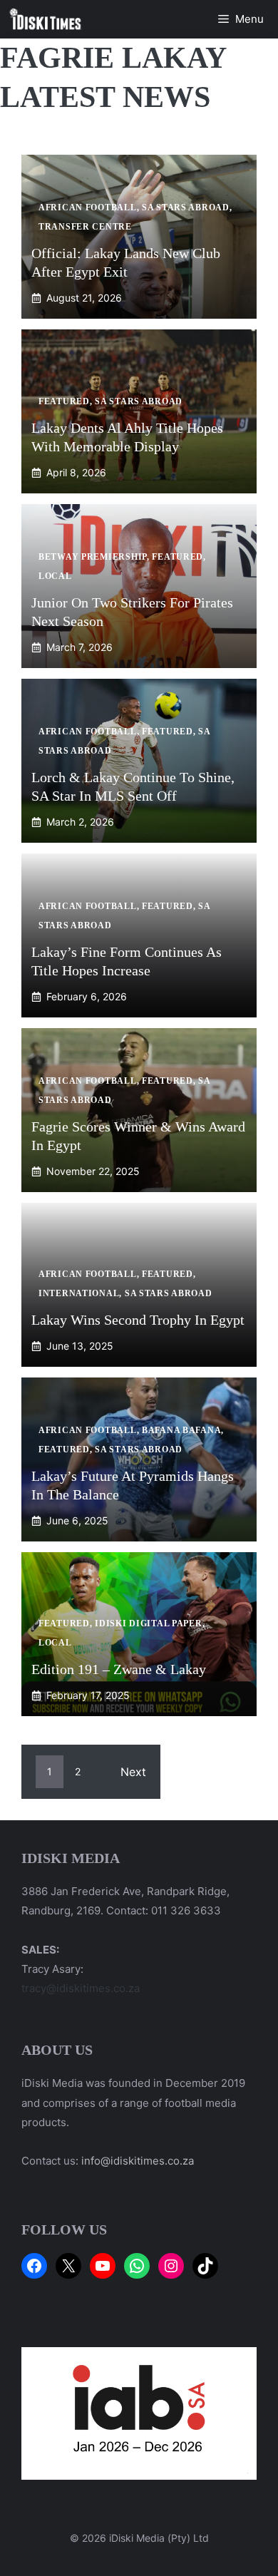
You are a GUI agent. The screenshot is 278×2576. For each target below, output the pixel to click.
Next (133, 1772)
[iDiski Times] (46, 19)
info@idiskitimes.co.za (138, 2161)
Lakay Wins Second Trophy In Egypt (138, 1320)
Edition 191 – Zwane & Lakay (119, 1669)
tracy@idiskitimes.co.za (81, 1988)
